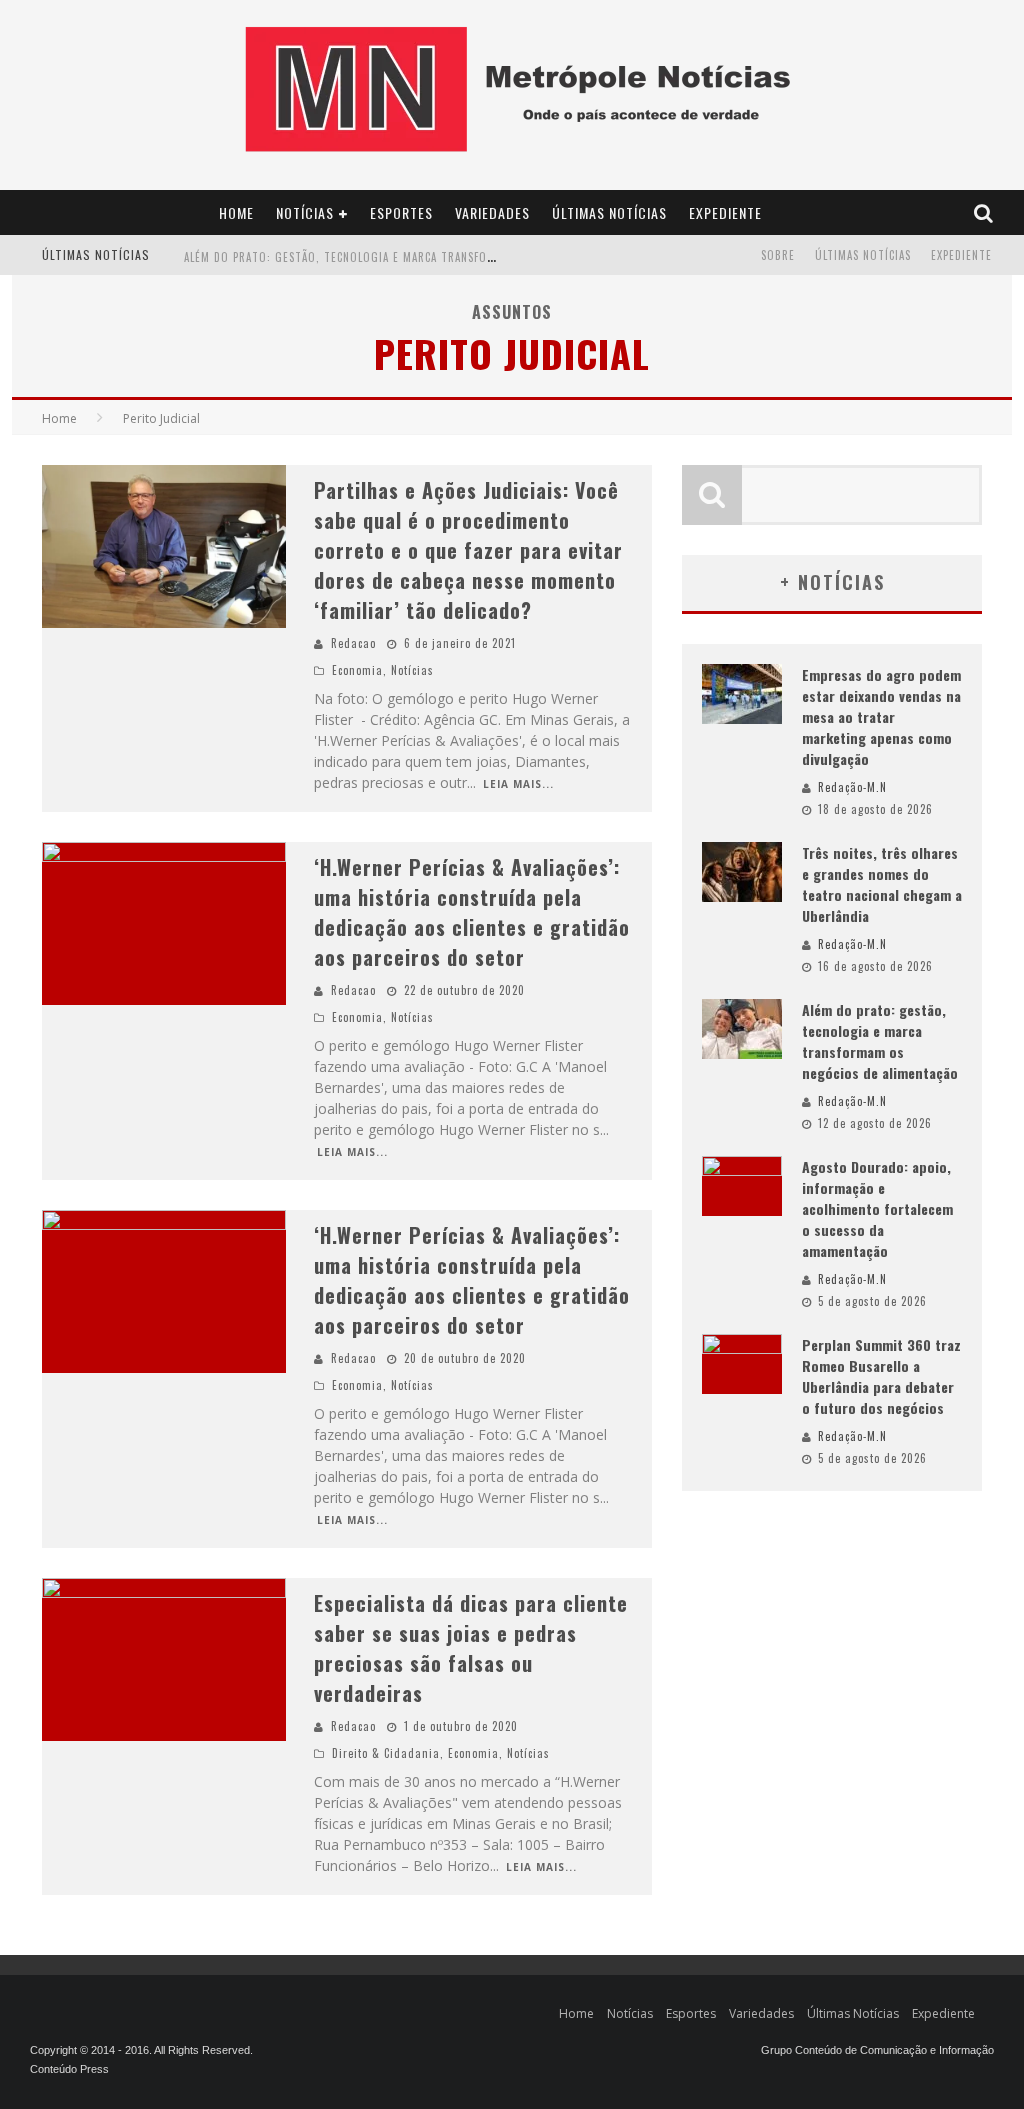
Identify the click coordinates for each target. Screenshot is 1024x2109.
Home (236, 212)
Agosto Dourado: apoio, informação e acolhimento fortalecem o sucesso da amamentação (877, 1208)
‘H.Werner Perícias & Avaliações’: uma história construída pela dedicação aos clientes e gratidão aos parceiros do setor (472, 912)
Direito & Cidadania (386, 1753)
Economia (357, 670)
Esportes (401, 212)
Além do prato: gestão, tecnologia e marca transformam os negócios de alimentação (434, 257)
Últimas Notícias (609, 212)
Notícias (305, 212)
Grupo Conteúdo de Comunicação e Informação (877, 2050)
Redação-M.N (852, 787)
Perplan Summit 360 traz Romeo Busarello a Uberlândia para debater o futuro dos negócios (881, 1376)
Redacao (353, 643)
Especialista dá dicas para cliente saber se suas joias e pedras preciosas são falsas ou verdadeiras (471, 1648)
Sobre (778, 255)
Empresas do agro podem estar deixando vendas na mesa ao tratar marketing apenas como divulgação (881, 716)
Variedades (492, 212)
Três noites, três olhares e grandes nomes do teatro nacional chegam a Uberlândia (882, 884)
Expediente (725, 212)
